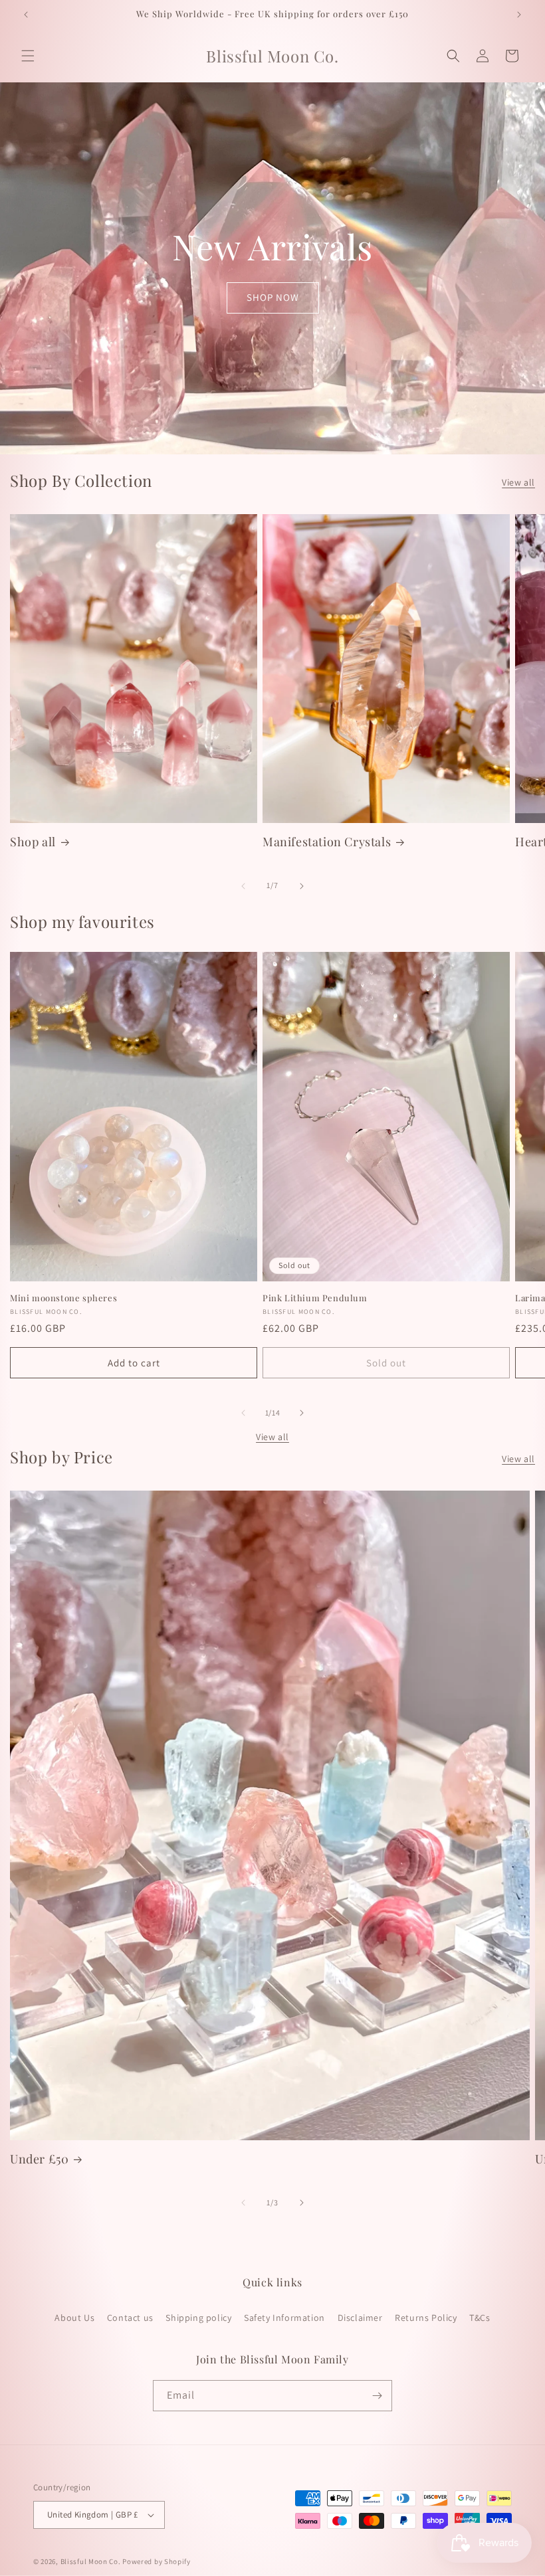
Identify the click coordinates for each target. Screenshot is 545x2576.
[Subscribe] (377, 2396)
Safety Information (284, 2318)
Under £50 (39, 2159)
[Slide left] (243, 886)
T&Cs (480, 2318)
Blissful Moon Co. (91, 2561)
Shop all (33, 842)
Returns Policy (426, 2318)
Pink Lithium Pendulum (315, 1298)
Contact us (130, 2318)
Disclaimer (360, 2318)
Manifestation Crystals (327, 842)
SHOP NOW (273, 297)
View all (518, 482)
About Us (74, 2318)
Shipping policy (198, 2318)
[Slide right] (302, 886)
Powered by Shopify (157, 2561)
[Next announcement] (519, 15)
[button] (28, 56)
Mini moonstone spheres (63, 1298)
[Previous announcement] (26, 15)
